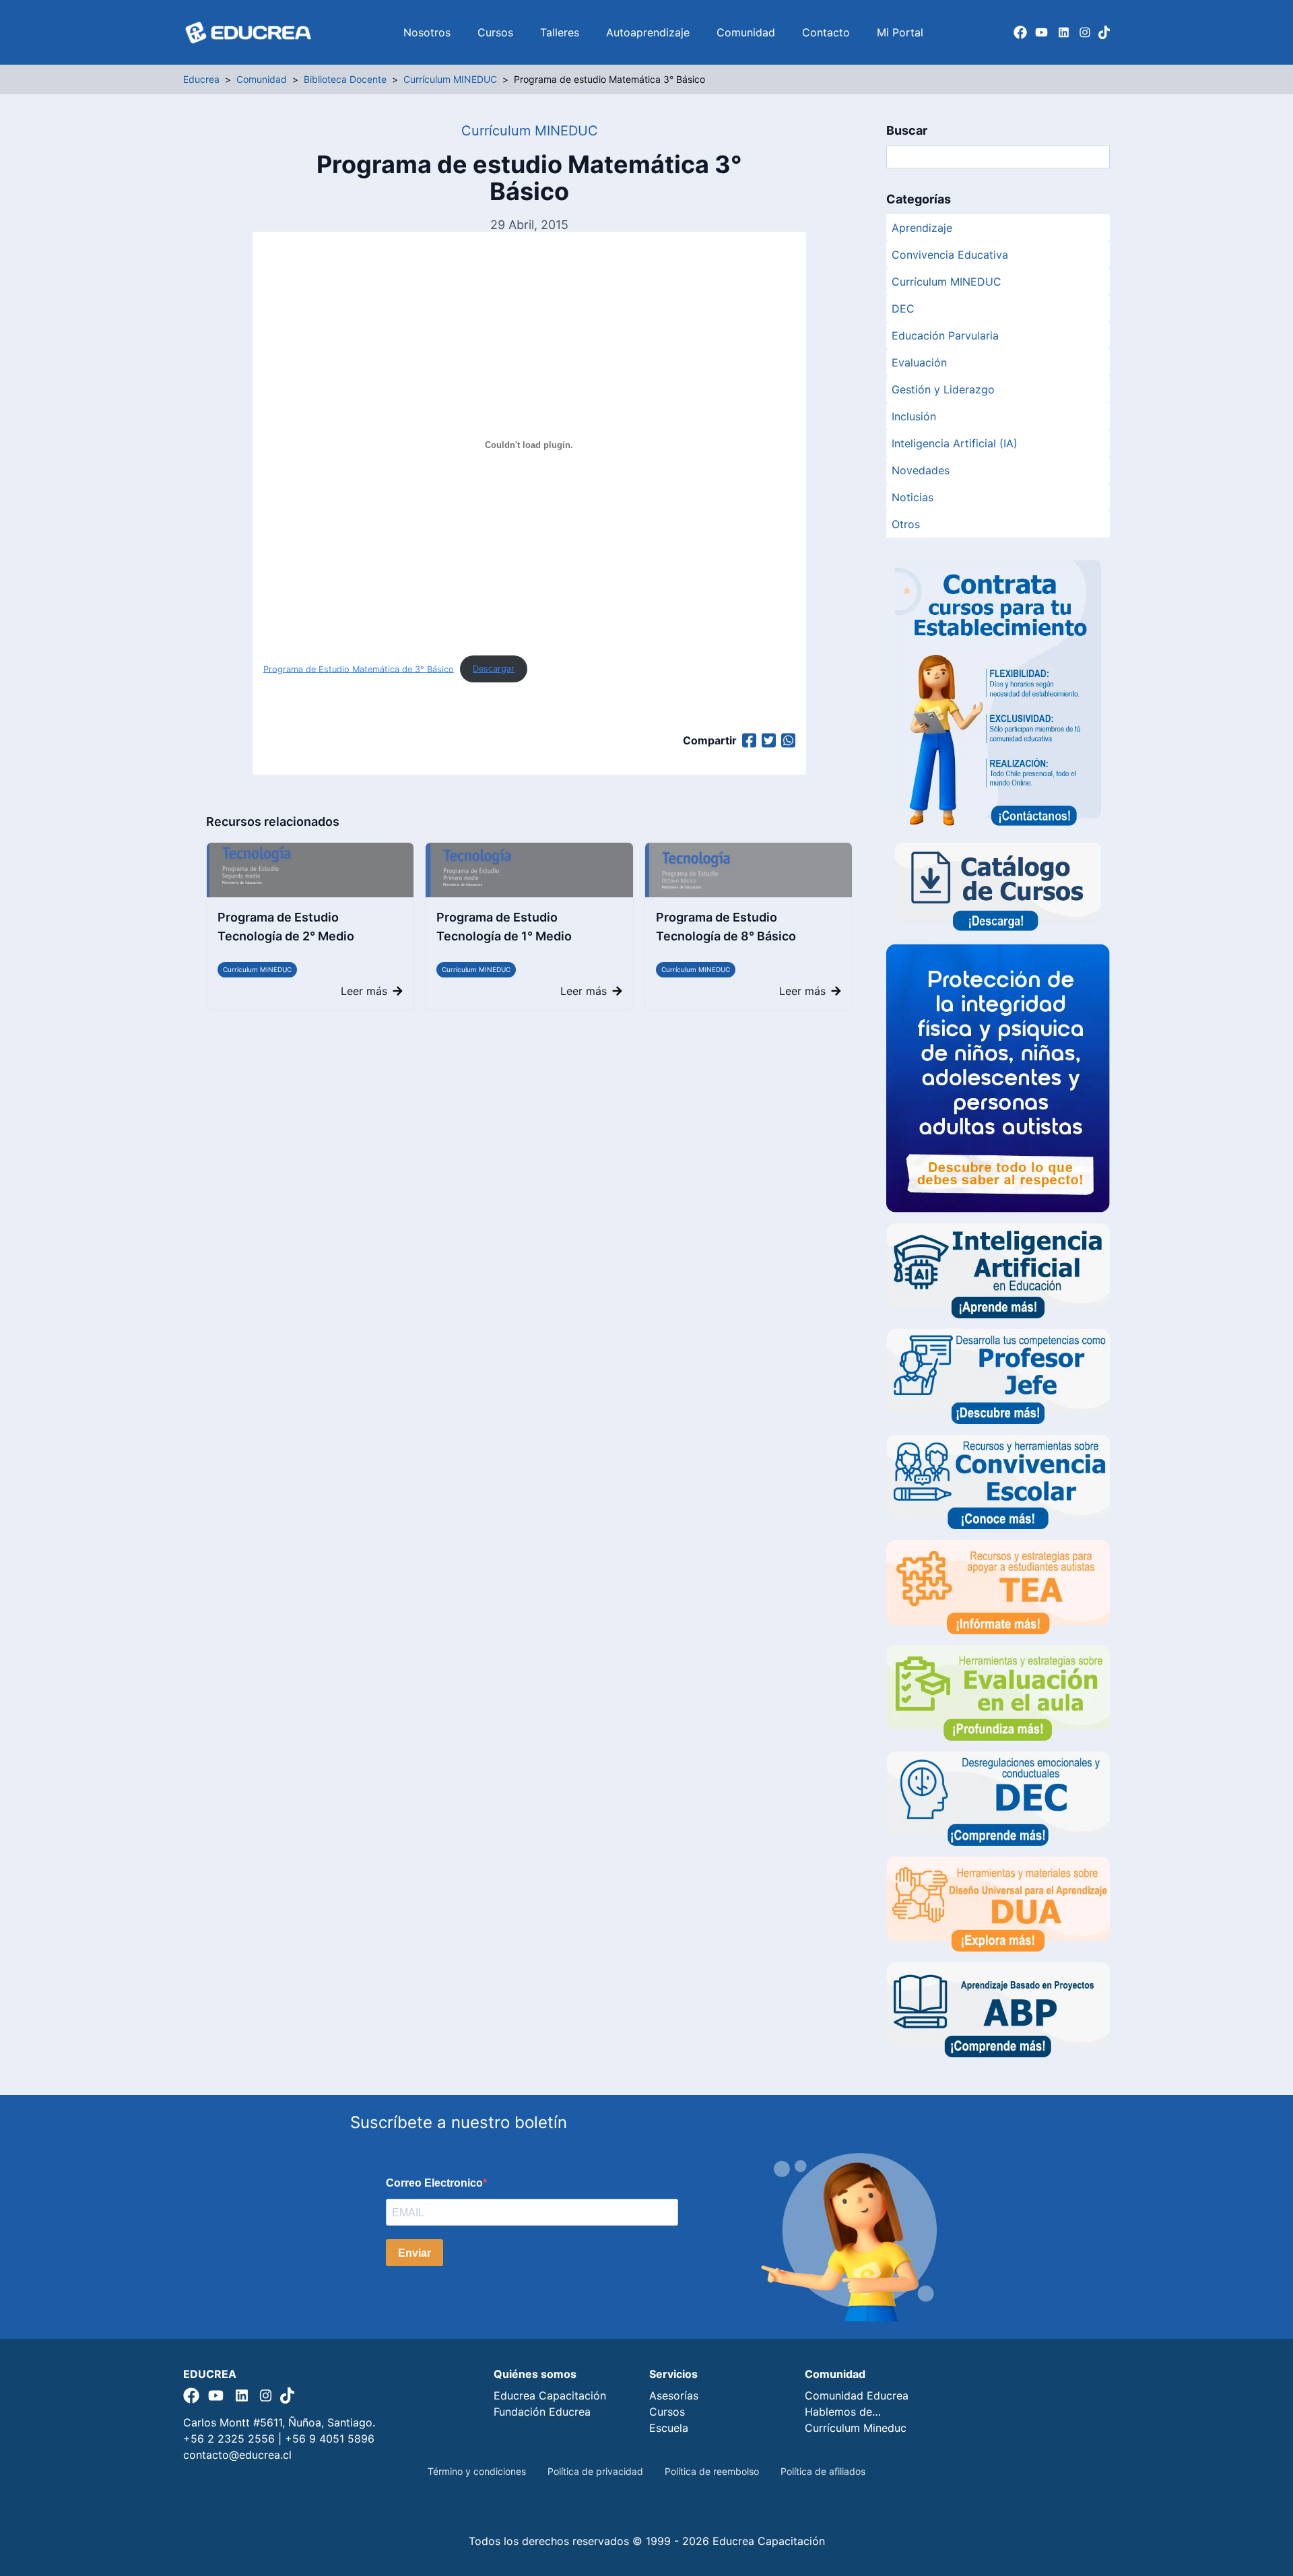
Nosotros (427, 32)
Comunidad (746, 32)
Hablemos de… (843, 2412)
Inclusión (914, 416)
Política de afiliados (823, 2471)
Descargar (494, 669)
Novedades (921, 470)
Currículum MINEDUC (257, 969)
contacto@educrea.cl (237, 2455)
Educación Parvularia (945, 335)
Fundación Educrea (542, 2412)
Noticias (913, 497)
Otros (906, 524)
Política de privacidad (595, 2471)
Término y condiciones (477, 2471)
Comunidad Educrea (857, 2395)
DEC (903, 309)
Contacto (826, 32)
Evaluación (919, 362)
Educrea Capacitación (550, 2395)
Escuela (669, 2428)
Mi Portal (900, 32)
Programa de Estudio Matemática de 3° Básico (359, 669)
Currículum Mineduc (856, 2428)
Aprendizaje (922, 228)
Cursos (495, 32)
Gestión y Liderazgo (943, 389)
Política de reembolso (712, 2471)
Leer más (364, 991)
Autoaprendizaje (648, 32)
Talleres (560, 32)
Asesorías (674, 2395)
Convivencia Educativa (950, 255)
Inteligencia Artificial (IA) (955, 443)
